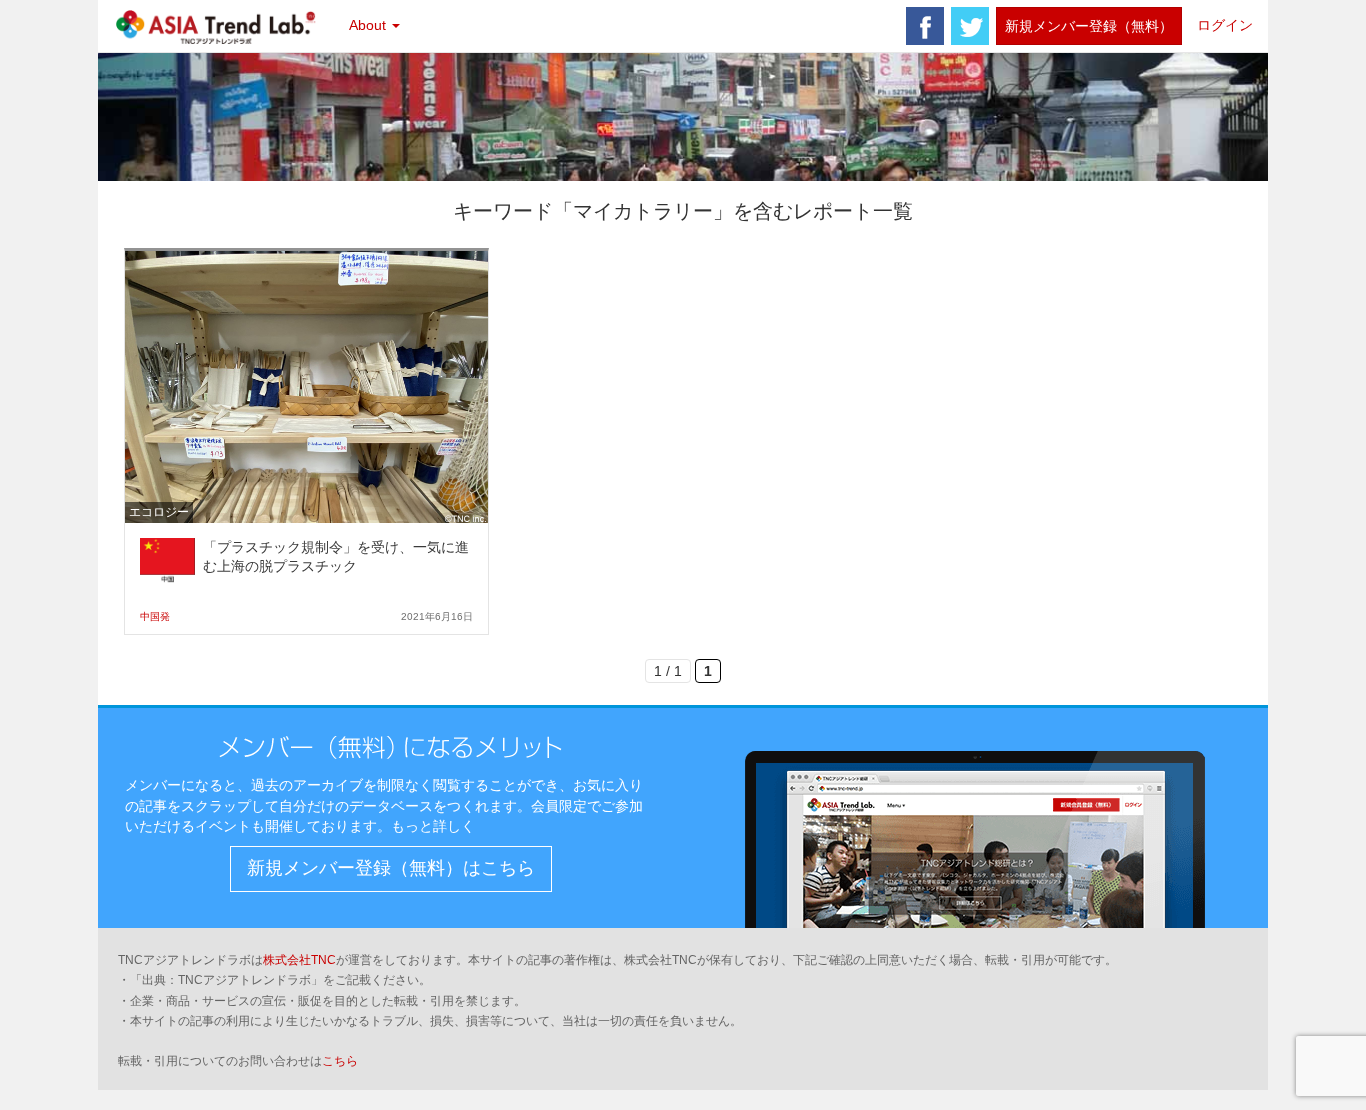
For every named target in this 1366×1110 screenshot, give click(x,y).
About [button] (369, 25)
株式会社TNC (299, 960)
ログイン (1225, 25)
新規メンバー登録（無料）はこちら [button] (391, 868)
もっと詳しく (433, 826)
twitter (970, 26)
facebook (925, 26)
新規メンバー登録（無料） (1089, 26)
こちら (340, 1061)
